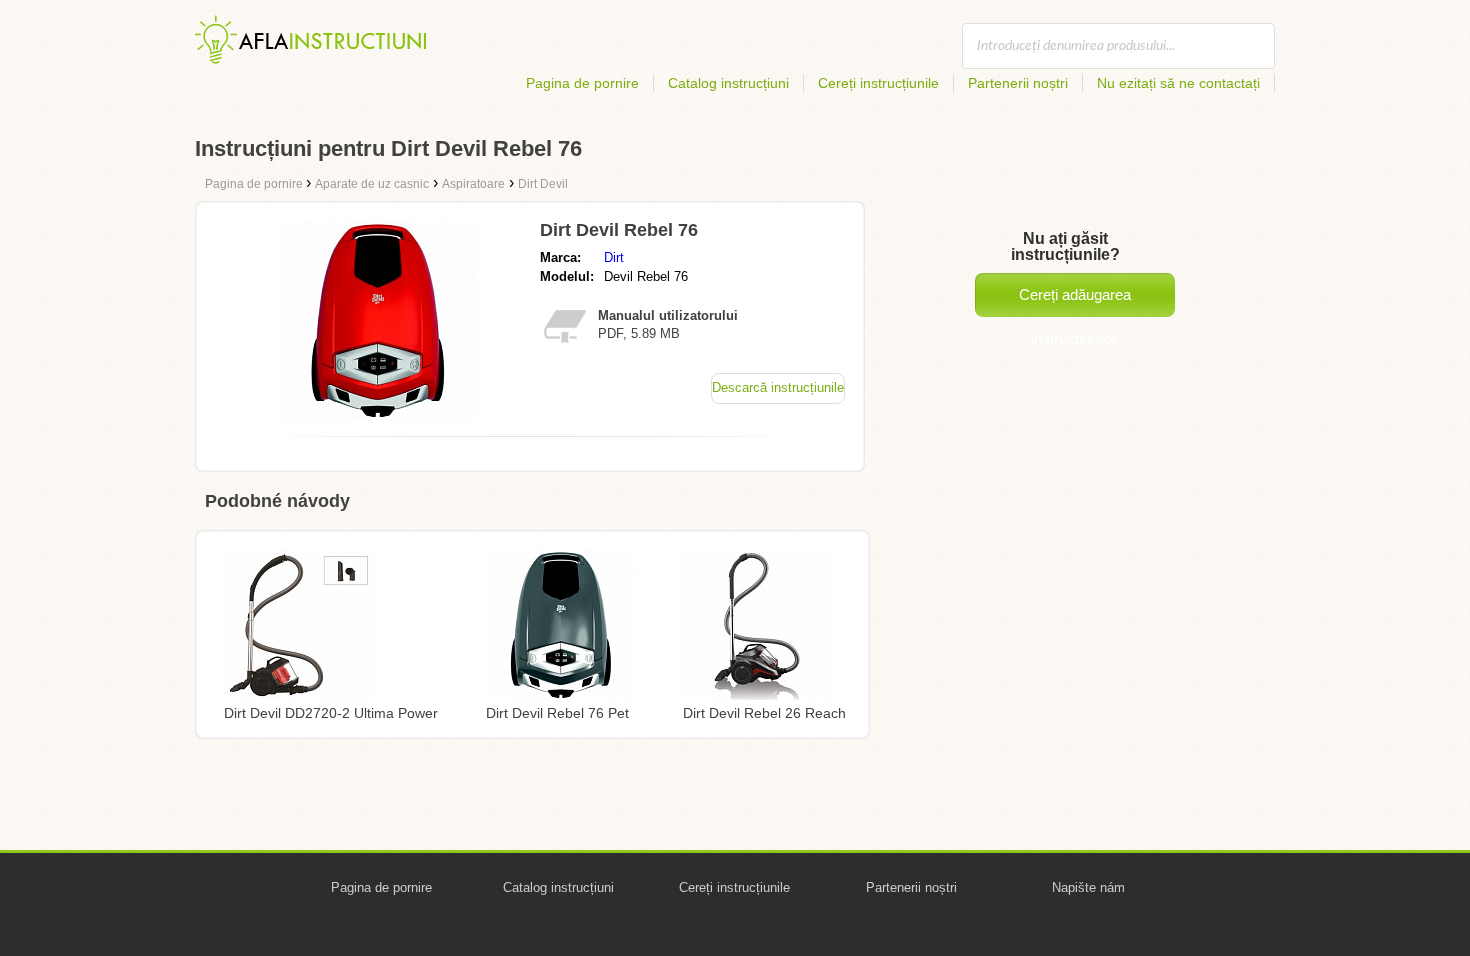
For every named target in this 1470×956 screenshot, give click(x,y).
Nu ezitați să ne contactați (1178, 83)
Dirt (614, 257)
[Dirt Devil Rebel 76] (378, 415)
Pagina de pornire (582, 83)
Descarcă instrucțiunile (778, 387)
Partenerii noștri (1018, 83)
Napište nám (1088, 887)
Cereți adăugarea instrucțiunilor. (1075, 301)
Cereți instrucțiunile (878, 83)
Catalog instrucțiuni (728, 83)
